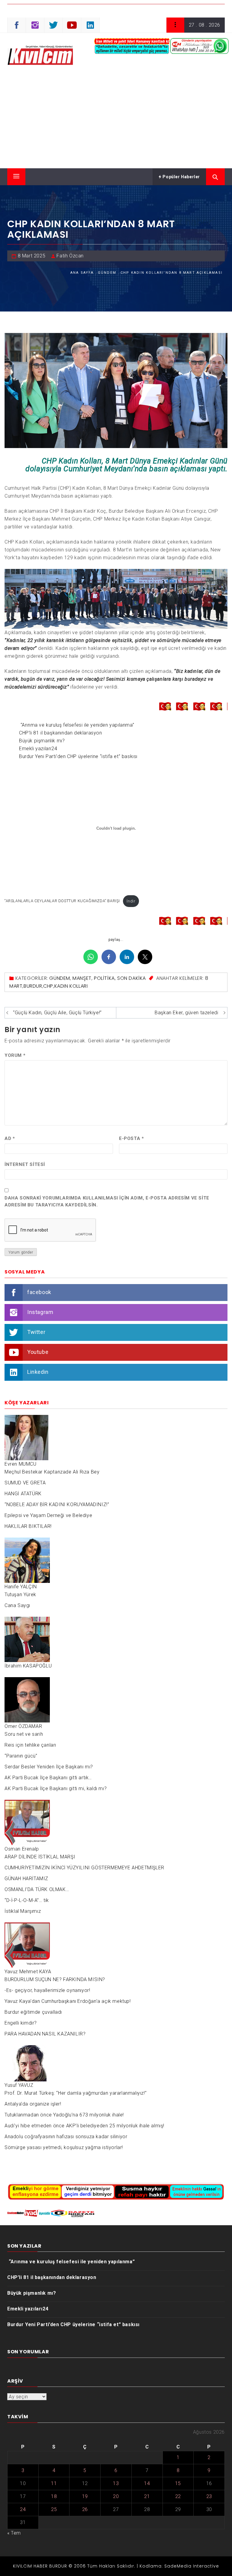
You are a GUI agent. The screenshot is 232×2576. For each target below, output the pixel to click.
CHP (48, 986)
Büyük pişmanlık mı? (42, 741)
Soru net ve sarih (24, 1734)
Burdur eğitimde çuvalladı (33, 2012)
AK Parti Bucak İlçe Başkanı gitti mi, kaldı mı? (56, 1788)
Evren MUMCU (21, 1464)
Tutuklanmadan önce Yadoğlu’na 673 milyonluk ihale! (64, 2115)
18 (54, 2496)
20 (116, 2496)
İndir (131, 901)
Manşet (82, 978)
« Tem (14, 2533)
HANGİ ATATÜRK (23, 1494)
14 (147, 2483)
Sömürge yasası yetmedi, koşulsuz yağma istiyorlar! (64, 2147)
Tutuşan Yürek (20, 1595)
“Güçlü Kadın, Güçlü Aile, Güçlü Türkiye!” (57, 1013)
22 (178, 2496)
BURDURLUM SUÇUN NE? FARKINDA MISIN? (55, 1979)
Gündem (60, 978)
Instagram (40, 1312)
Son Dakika (132, 978)
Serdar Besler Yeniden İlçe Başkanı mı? (49, 1767)
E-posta (131, 1138)
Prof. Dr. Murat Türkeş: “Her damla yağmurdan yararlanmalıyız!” (76, 2093)
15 (178, 2483)
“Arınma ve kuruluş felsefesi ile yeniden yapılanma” (77, 725)
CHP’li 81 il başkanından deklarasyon (61, 733)
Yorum (15, 1055)
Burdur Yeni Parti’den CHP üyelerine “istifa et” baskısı (78, 756)
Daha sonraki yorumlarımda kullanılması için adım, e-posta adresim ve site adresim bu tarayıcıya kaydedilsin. (107, 1201)
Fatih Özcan (70, 256)
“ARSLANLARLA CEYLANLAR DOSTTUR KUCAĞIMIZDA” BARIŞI (62, 901)
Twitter (36, 1332)
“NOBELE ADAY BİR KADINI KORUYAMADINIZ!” (57, 1504)
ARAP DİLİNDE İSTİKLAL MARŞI (40, 1857)
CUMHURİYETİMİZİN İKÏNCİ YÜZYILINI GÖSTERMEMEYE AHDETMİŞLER (84, 1868)
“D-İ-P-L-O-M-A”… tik (27, 1900)
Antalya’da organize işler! (33, 2104)
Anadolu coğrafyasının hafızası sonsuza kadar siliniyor (66, 2137)
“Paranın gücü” (21, 1756)
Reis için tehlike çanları (30, 1745)
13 (116, 2483)
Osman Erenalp (22, 1849)
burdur (33, 986)
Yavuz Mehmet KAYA (28, 1972)
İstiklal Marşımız (23, 1911)
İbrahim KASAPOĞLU (28, 1666)
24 (23, 2509)
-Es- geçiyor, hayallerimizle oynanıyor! (47, 1990)
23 (209, 2496)
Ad (10, 1138)
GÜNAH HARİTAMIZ (26, 1879)
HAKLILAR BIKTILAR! (28, 1526)
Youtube (38, 1352)
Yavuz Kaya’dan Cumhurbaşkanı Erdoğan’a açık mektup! (68, 2001)
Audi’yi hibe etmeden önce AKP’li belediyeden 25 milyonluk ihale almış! (84, 2126)
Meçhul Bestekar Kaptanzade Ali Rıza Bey (52, 1472)
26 (85, 2509)
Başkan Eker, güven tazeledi (186, 1013)
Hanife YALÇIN (21, 1587)
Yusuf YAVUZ (19, 2085)
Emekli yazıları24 (38, 749)
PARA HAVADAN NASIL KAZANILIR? (45, 2034)
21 (147, 2496)
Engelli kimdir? (21, 2023)
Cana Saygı (17, 1605)
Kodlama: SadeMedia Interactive (179, 2566)
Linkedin (38, 1372)
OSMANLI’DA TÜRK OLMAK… (37, 1889)
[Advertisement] (116, 123)
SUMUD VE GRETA (25, 1483)
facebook (39, 1292)
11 (54, 2483)
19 (85, 2496)
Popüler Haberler (181, 177)
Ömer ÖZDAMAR (23, 1726)
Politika (104, 978)
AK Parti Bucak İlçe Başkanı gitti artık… (48, 1778)
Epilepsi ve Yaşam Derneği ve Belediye (48, 1515)
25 (54, 2509)
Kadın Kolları (71, 986)
